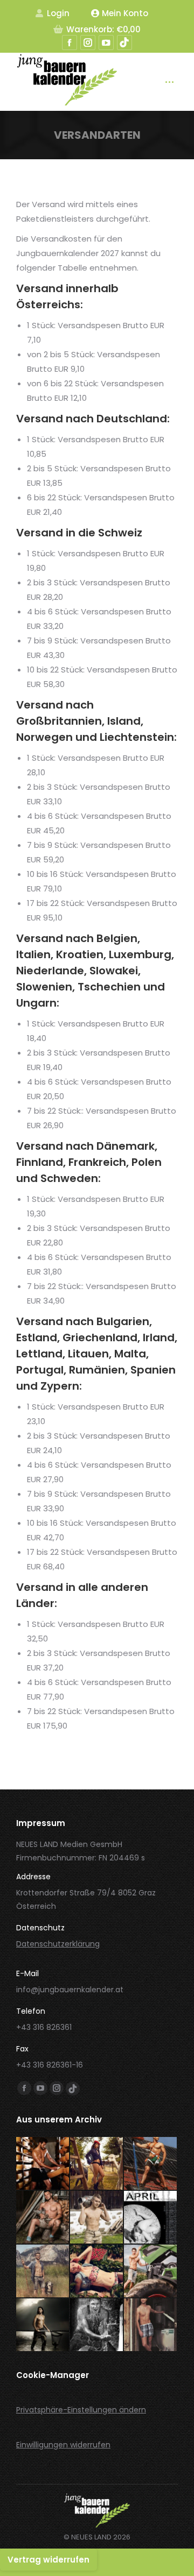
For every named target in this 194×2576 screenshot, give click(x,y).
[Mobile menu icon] (169, 82)
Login (58, 13)
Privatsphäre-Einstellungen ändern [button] (81, 2410)
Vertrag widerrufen (48, 2560)
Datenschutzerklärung (58, 1944)
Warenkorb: (103, 29)
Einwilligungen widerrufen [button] (63, 2445)
